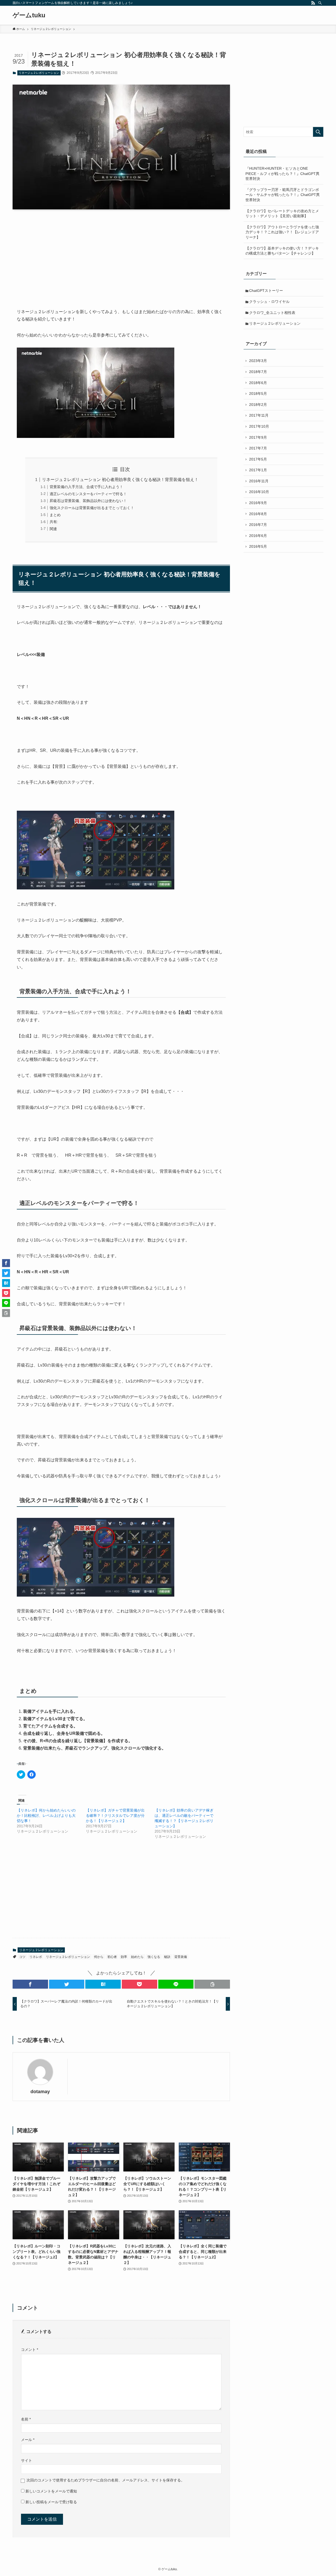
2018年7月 (258, 372)
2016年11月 (259, 481)
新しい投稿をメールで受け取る (51, 2502)
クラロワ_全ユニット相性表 (272, 313)
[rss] (313, 3)
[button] (30, 1984)
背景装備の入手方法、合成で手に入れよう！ (86, 487)
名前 (26, 2419)
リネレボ (36, 1957)
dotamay (40, 2092)
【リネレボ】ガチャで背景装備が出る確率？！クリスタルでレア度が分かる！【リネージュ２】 (115, 1815)
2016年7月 (258, 525)
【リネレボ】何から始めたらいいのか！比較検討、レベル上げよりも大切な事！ (46, 1815)
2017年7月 (258, 448)
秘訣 (167, 1957)
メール (28, 2440)
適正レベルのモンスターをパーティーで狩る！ (88, 494)
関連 (53, 529)
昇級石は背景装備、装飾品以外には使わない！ (88, 501)
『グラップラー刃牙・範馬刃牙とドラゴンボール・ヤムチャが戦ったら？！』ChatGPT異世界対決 (283, 195)
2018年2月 (258, 405)
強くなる (154, 1957)
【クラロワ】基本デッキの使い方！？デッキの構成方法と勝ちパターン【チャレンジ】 (282, 251)
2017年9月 (258, 437)
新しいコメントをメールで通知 (51, 2491)
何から (99, 1957)
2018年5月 (258, 394)
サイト (27, 2460)
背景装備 (181, 1957)
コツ (22, 1957)
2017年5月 (258, 459)
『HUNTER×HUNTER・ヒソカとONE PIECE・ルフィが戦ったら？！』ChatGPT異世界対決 (282, 174)
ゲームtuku (29, 15)
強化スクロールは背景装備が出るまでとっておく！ (92, 508)
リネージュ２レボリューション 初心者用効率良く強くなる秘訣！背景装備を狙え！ (120, 480)
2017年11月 (259, 415)
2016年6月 (258, 536)
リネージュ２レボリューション (39, 73)
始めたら (137, 1957)
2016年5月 (258, 546)
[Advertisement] (121, 255)
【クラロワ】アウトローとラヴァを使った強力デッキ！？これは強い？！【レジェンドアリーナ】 (282, 232)
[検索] (320, 3)
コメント (30, 2350)
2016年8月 (258, 514)
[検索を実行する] (318, 132)
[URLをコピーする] (212, 1984)
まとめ (55, 515)
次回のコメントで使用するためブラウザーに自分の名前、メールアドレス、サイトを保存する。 (106, 2480)
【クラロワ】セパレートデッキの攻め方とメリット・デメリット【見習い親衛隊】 (282, 214)
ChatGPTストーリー (266, 291)
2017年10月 (259, 426)
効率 (124, 1957)
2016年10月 (259, 492)
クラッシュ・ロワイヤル (269, 302)
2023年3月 (258, 361)
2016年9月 (258, 503)
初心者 (112, 1957)
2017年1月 (258, 470)
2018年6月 (258, 383)
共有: (54, 522)
